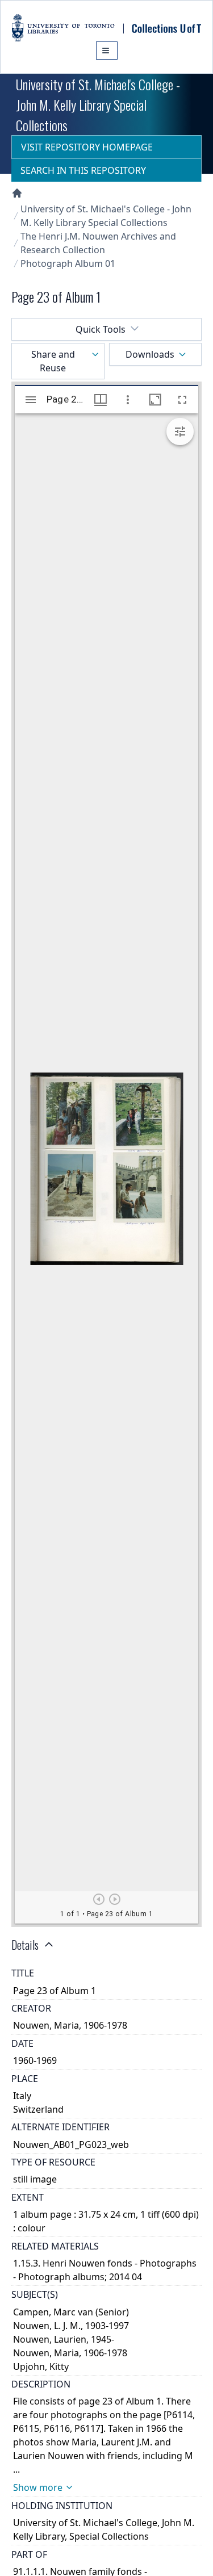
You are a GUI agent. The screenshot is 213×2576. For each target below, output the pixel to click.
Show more (38, 2487)
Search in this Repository (83, 170)
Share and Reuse (53, 361)
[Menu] (107, 51)
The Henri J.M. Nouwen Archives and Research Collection (98, 243)
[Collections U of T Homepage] (17, 193)
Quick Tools (101, 329)
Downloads (150, 354)
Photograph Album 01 (68, 263)
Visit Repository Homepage (87, 147)
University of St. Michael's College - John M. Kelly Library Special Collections (106, 216)
